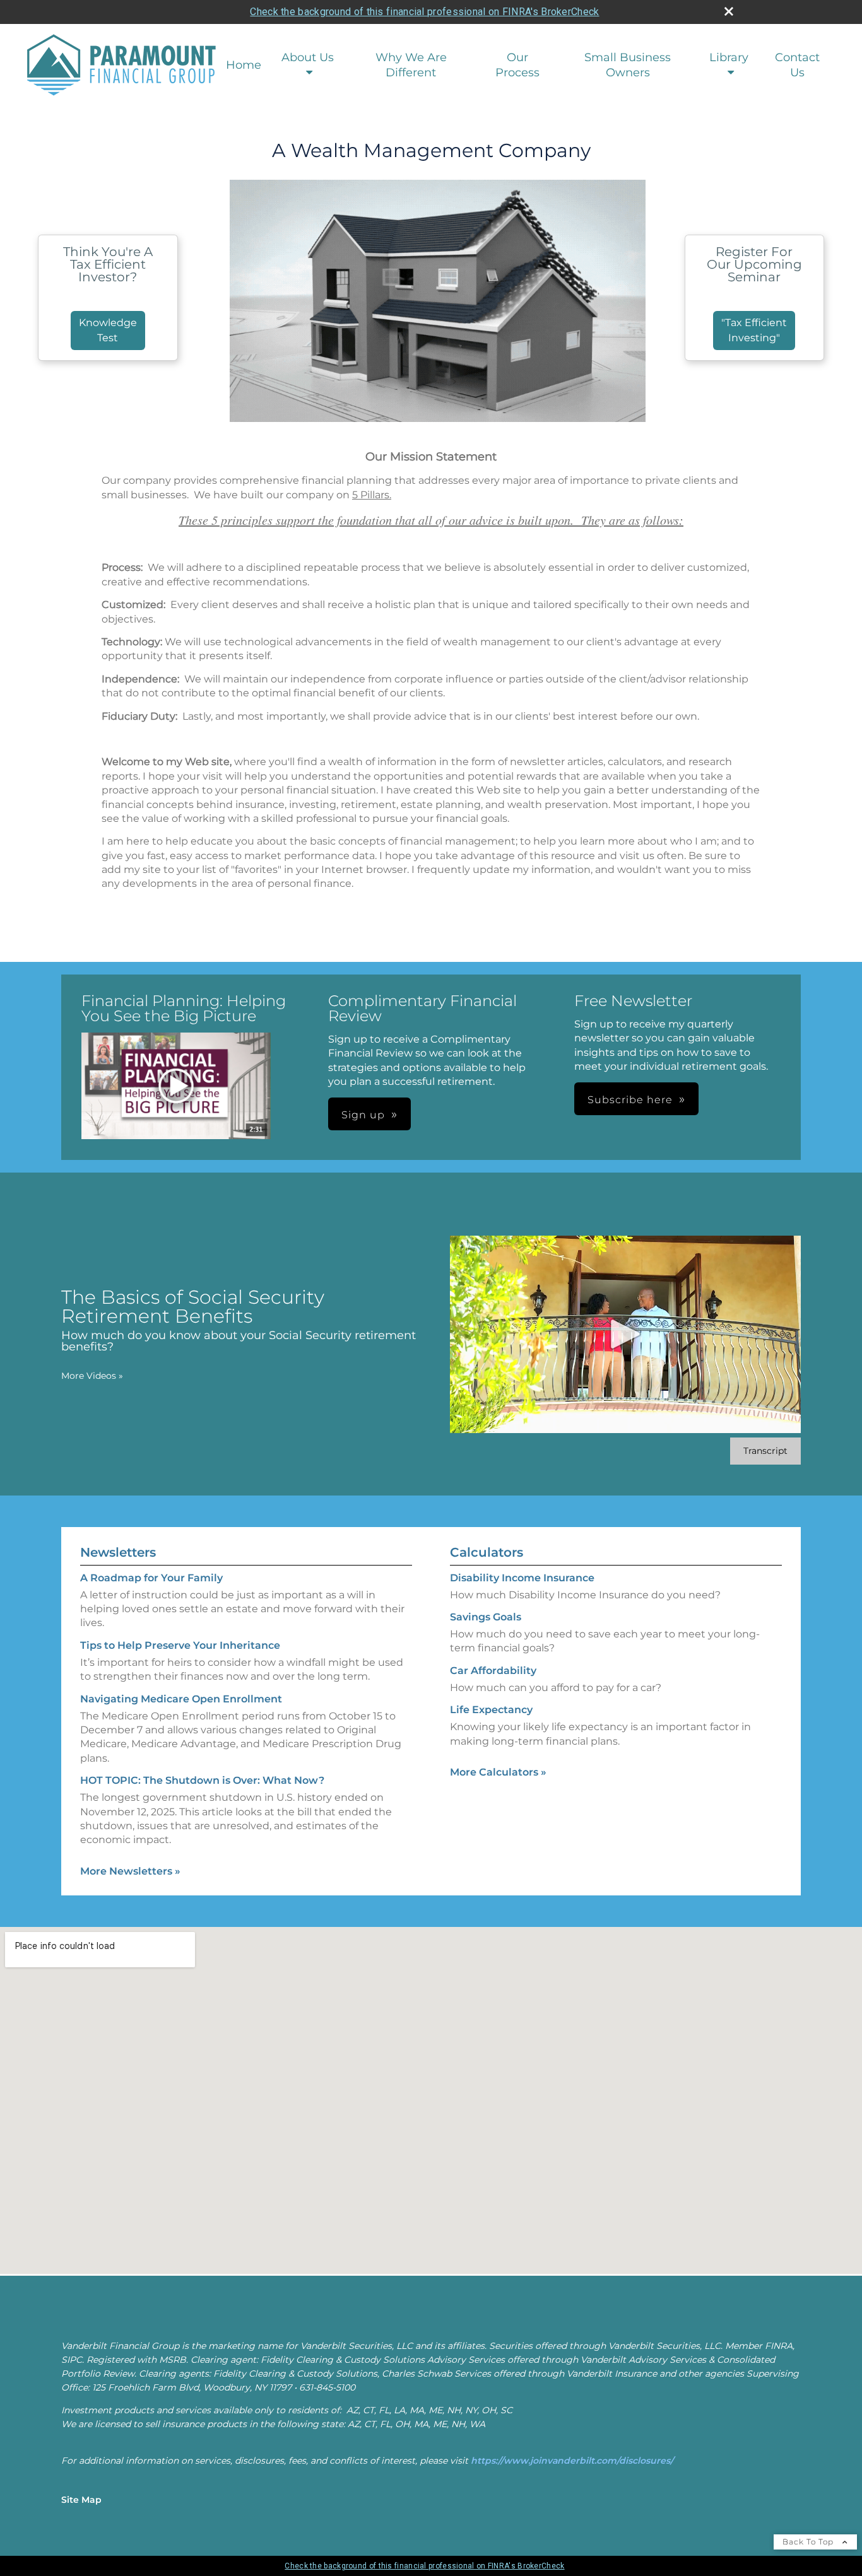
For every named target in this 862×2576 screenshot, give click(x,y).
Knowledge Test (108, 330)
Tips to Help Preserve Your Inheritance (180, 1645)
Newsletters (118, 1552)
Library (729, 57)
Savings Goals (486, 1617)
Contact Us (797, 65)
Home (244, 65)
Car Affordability (493, 1671)
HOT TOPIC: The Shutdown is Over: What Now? (202, 1780)
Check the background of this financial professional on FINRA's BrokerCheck (424, 12)
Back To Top (809, 2542)
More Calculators (498, 1772)
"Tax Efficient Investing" (754, 330)
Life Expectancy (491, 1710)
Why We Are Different (411, 65)
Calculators (487, 1552)
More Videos (92, 1376)
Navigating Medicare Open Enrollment (181, 1699)
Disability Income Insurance (522, 1578)
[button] (176, 1086)
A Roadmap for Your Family (151, 1578)
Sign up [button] (363, 1115)
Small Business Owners (628, 65)
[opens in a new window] (176, 1087)
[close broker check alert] (729, 11)
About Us (308, 57)
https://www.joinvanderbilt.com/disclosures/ (572, 2461)
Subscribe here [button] (630, 1100)
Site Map (81, 2500)
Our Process (517, 65)
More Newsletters (130, 1871)
